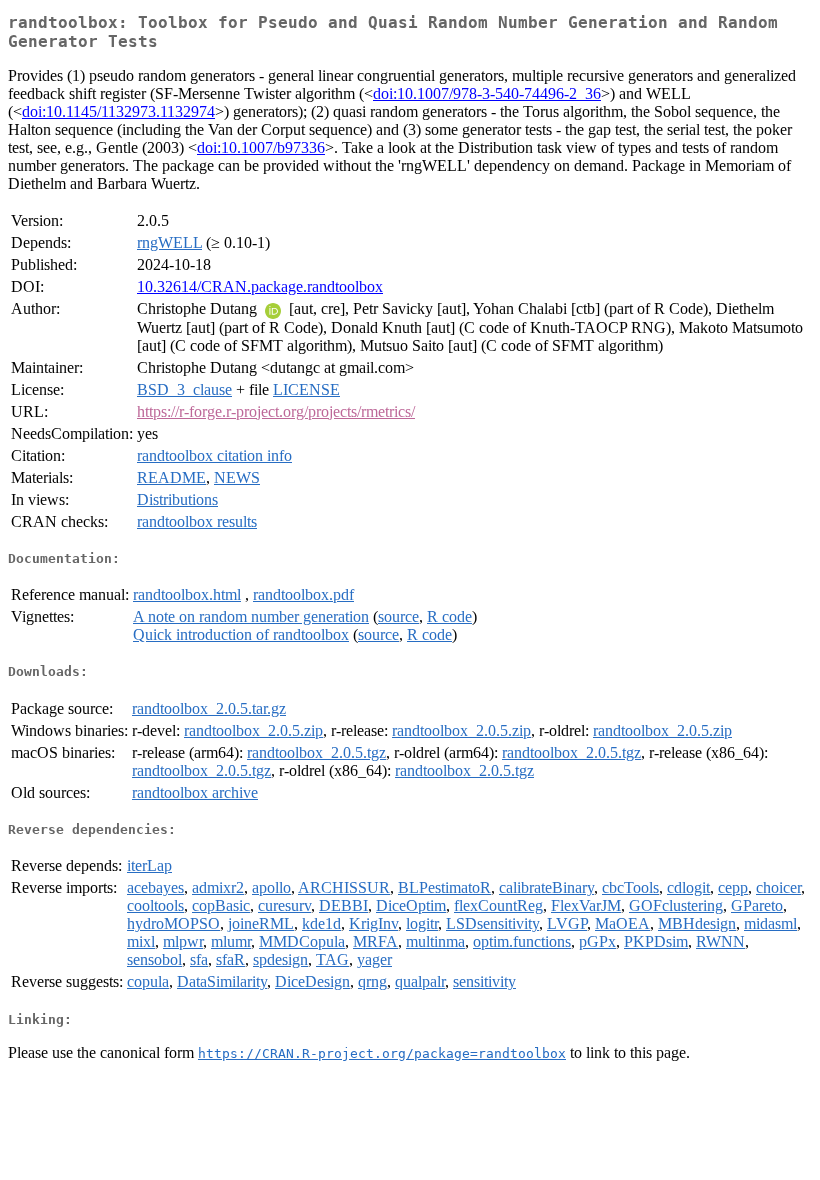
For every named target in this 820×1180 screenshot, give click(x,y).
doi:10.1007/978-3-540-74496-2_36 (487, 93)
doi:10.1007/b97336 (261, 147)
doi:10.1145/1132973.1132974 (118, 111)
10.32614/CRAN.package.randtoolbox (260, 286)
